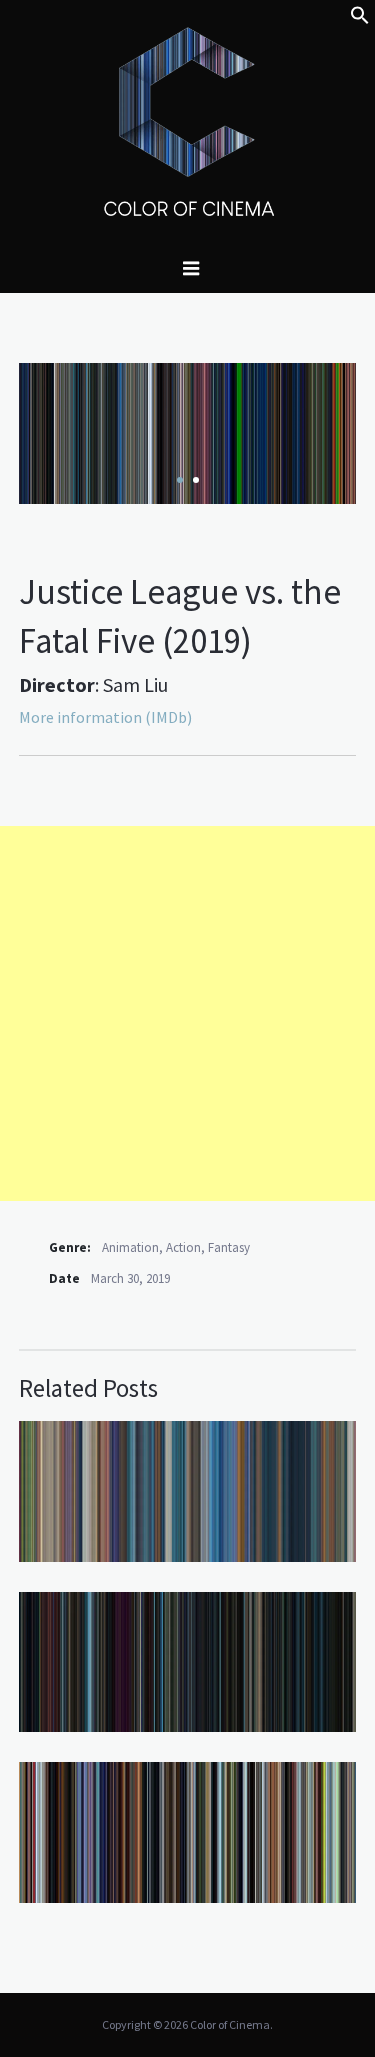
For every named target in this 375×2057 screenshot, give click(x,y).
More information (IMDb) (105, 717)
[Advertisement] (187, 1013)
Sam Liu (135, 684)
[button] (360, 19)
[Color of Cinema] (188, 121)
